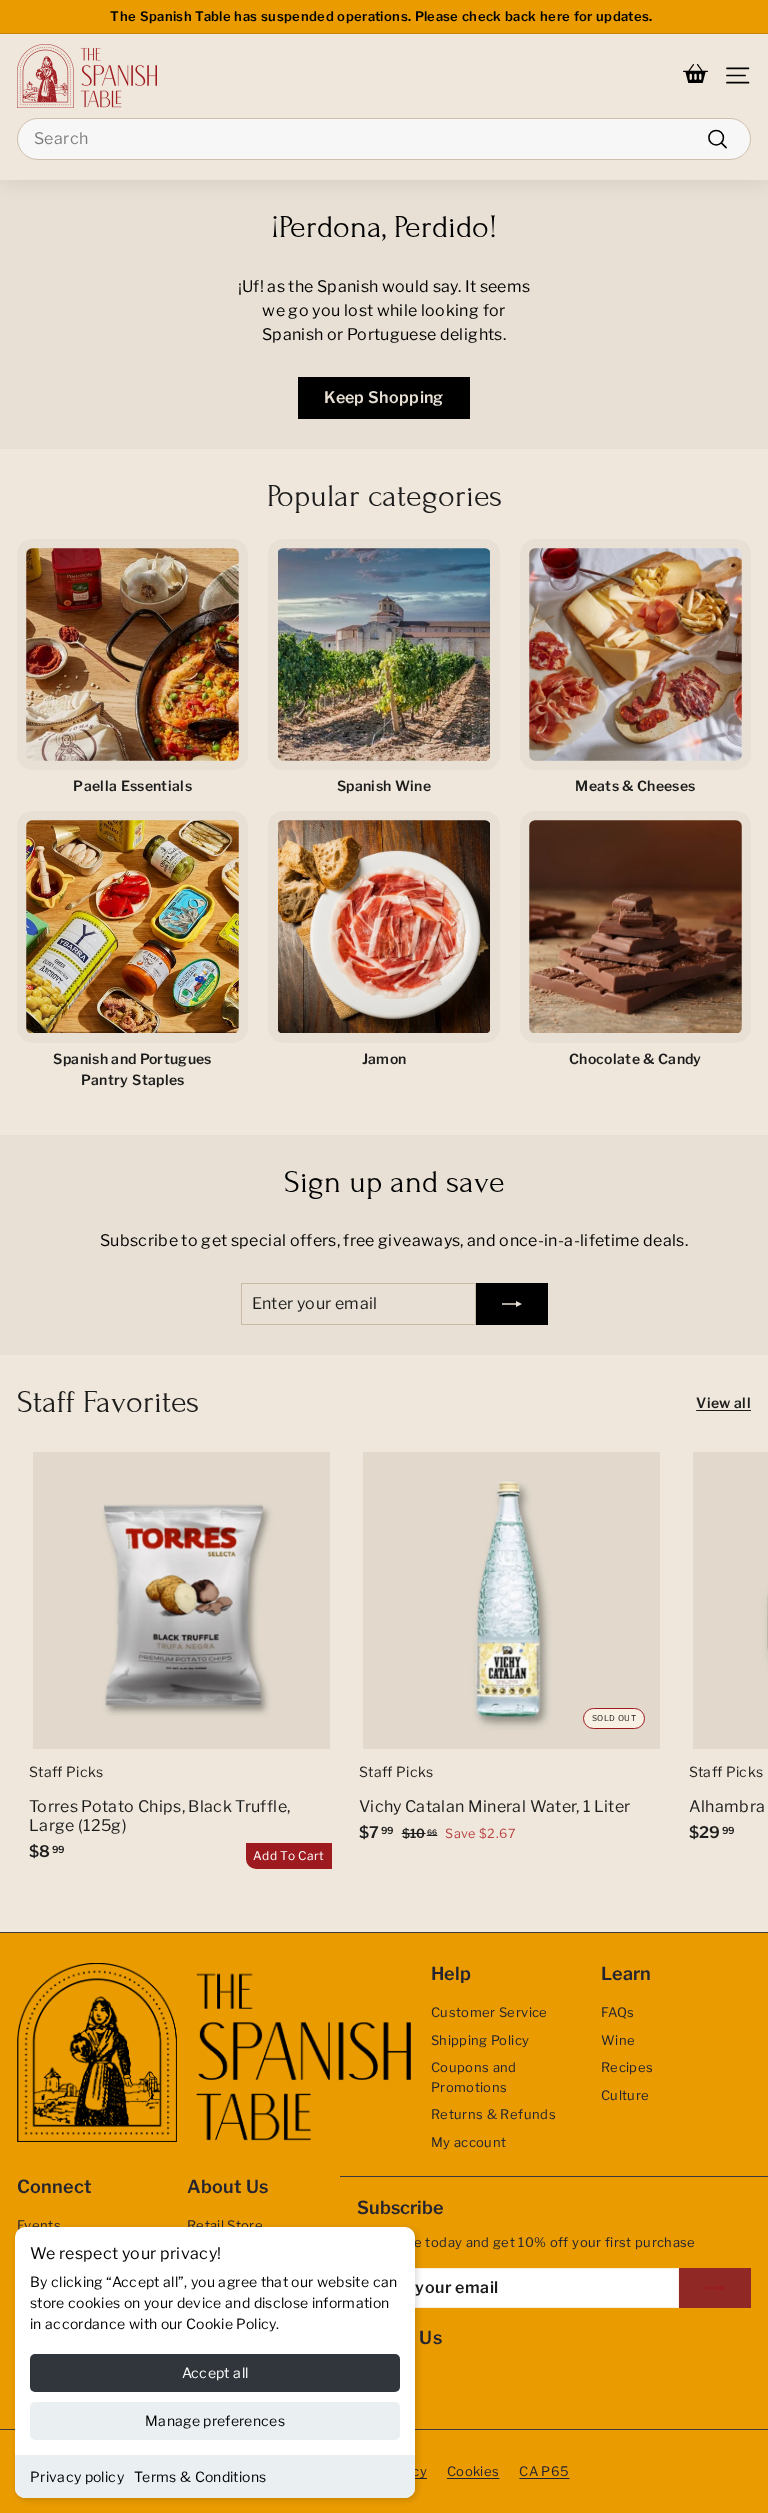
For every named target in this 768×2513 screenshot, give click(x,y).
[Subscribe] (512, 1304)
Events (39, 2225)
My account (469, 2142)
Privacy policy (77, 2476)
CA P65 (544, 2471)
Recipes (627, 2067)
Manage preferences (215, 2420)
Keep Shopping (384, 397)
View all (723, 1402)
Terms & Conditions (200, 2476)
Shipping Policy (480, 2040)
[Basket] (695, 76)
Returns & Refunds (493, 2114)
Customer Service (489, 2012)
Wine (618, 2040)
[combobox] (384, 139)
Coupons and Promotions (474, 2077)
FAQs (617, 2012)
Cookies (473, 2471)
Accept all (215, 2372)
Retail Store (225, 2225)
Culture (625, 2095)
